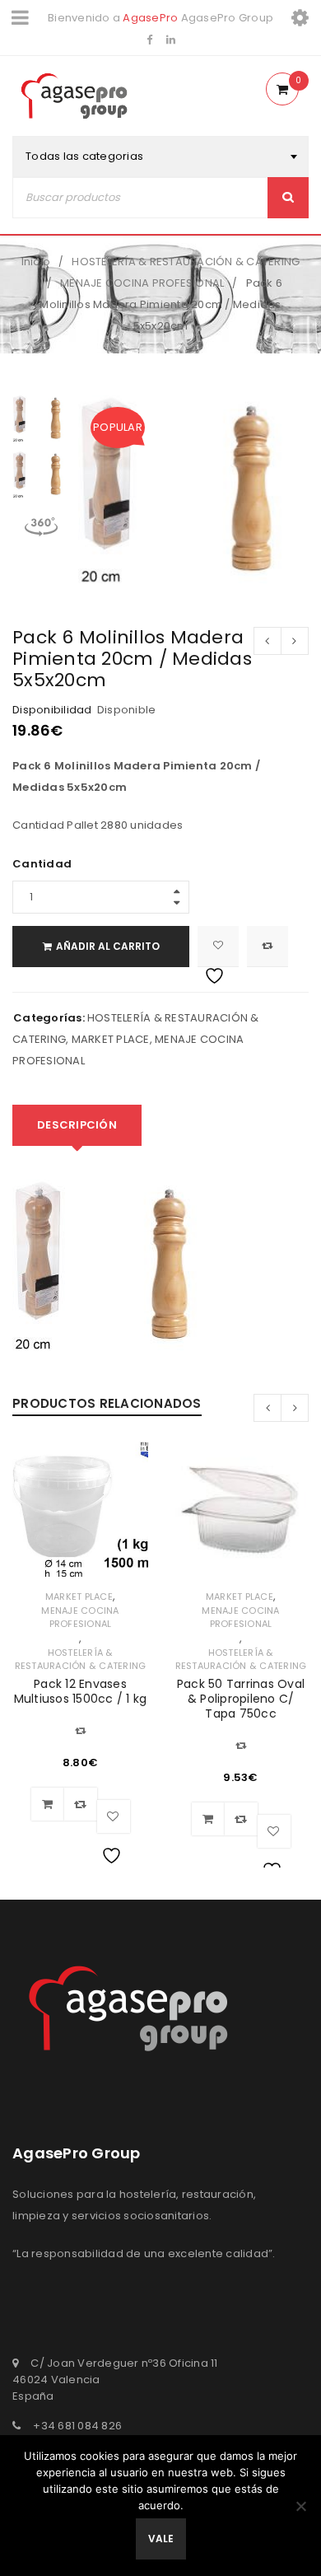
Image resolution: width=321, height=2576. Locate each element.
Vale (161, 2539)
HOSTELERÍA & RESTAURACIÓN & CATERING (186, 262)
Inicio (36, 262)
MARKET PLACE (111, 1039)
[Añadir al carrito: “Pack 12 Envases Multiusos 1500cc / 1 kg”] (48, 1804)
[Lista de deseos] (218, 947)
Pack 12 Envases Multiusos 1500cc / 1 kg (81, 1691)
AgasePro (150, 18)
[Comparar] (81, 1804)
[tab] (77, 1125)
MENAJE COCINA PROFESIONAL (142, 283)
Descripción (77, 1125)
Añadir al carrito (108, 946)
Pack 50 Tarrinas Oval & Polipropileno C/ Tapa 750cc (241, 1699)
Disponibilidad (52, 710)
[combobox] (160, 157)
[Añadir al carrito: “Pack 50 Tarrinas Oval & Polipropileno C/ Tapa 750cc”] (208, 1819)
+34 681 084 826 (77, 2426)
